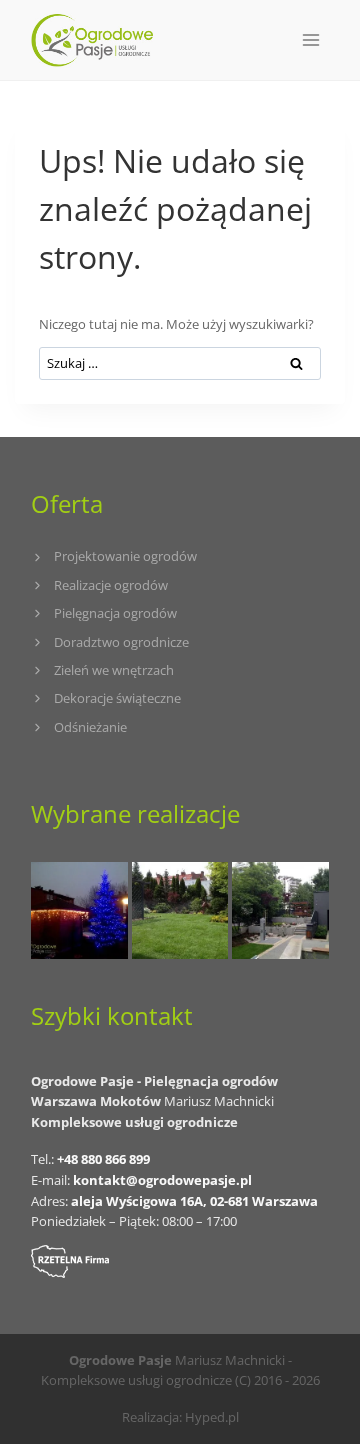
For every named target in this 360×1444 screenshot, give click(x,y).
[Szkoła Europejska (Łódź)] (180, 910)
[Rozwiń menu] (310, 39)
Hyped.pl (212, 1417)
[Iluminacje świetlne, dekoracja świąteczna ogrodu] (79, 910)
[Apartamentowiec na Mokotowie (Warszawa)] (280, 910)
